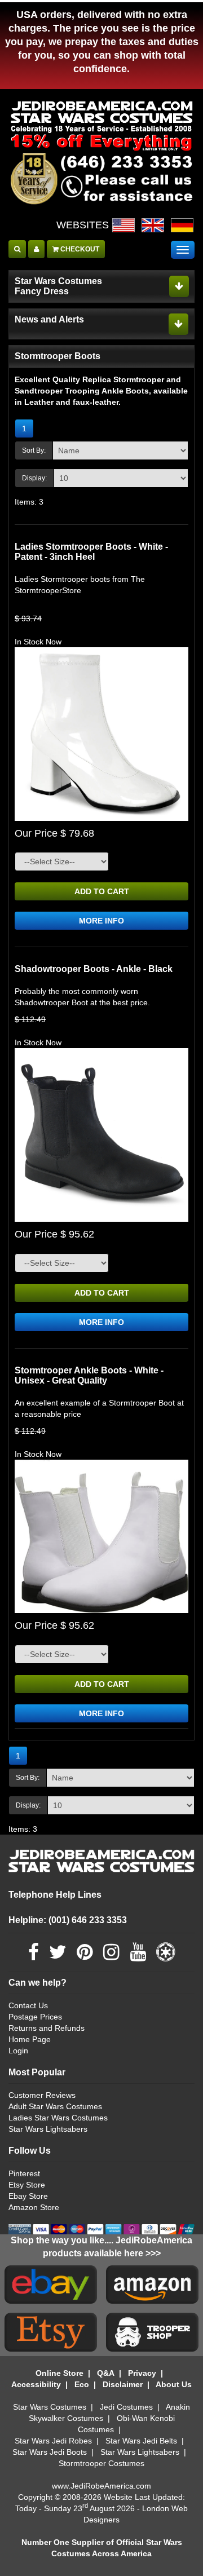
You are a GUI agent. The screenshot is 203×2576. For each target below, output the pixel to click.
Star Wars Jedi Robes (53, 2441)
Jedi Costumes (126, 2407)
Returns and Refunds (47, 2028)
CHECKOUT (79, 249)
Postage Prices (35, 2017)
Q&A (106, 2373)
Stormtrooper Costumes (101, 2463)
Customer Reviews (42, 2095)
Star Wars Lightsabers (48, 2129)
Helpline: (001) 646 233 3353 (68, 1920)
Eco (82, 2384)
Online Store (59, 2373)
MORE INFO (101, 921)
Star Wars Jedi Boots (50, 2452)
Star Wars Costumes (50, 2407)
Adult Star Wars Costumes (55, 2106)
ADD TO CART (102, 891)
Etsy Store (27, 2185)
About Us (174, 2384)
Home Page (30, 2039)
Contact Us (28, 2005)
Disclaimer (123, 2384)
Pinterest (24, 2173)
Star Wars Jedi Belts (141, 2441)
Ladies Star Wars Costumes (58, 2118)
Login (18, 2051)
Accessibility (36, 2384)
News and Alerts (49, 319)
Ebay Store (28, 2196)
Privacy (142, 2373)
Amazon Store (34, 2207)
